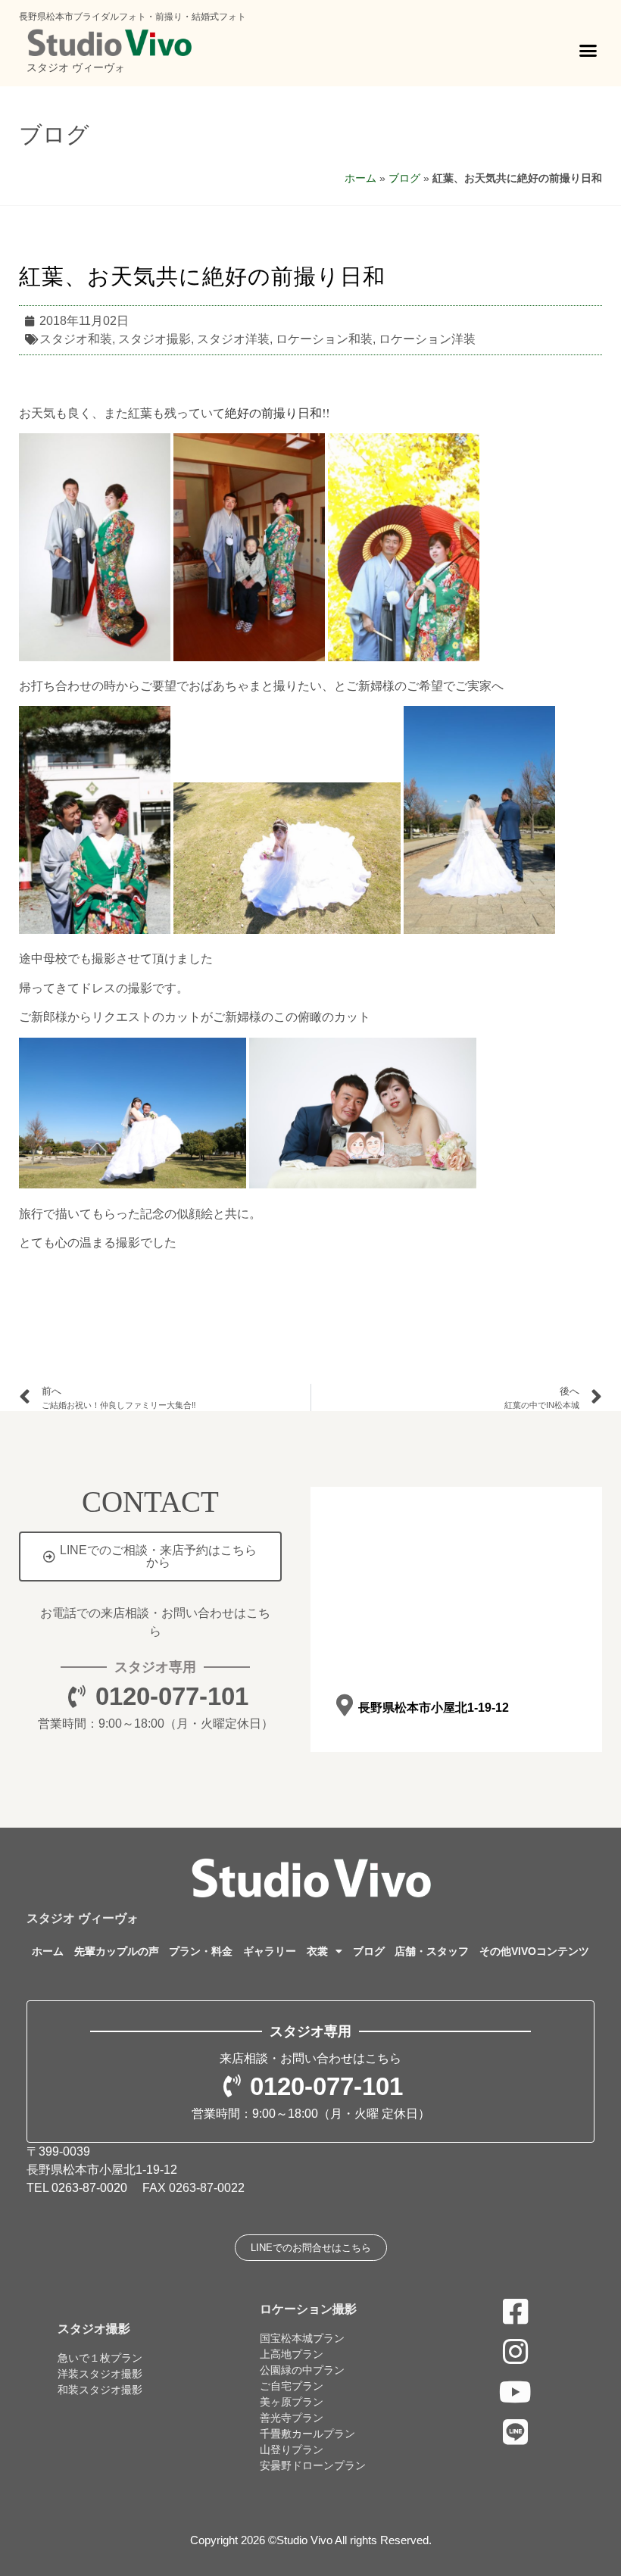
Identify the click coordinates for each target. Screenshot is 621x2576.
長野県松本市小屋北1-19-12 (434, 1708)
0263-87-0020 (89, 2188)
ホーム (360, 178)
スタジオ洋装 (233, 339)
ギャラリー (270, 1951)
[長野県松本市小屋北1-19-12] (344, 1705)
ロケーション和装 (324, 339)
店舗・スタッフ (432, 1951)
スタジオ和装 (76, 339)
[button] (588, 51)
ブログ (54, 134)
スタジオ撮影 (154, 339)
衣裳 (317, 1951)
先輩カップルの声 (117, 1951)
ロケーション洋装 (427, 339)
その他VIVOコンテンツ (534, 1951)
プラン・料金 (201, 1951)
